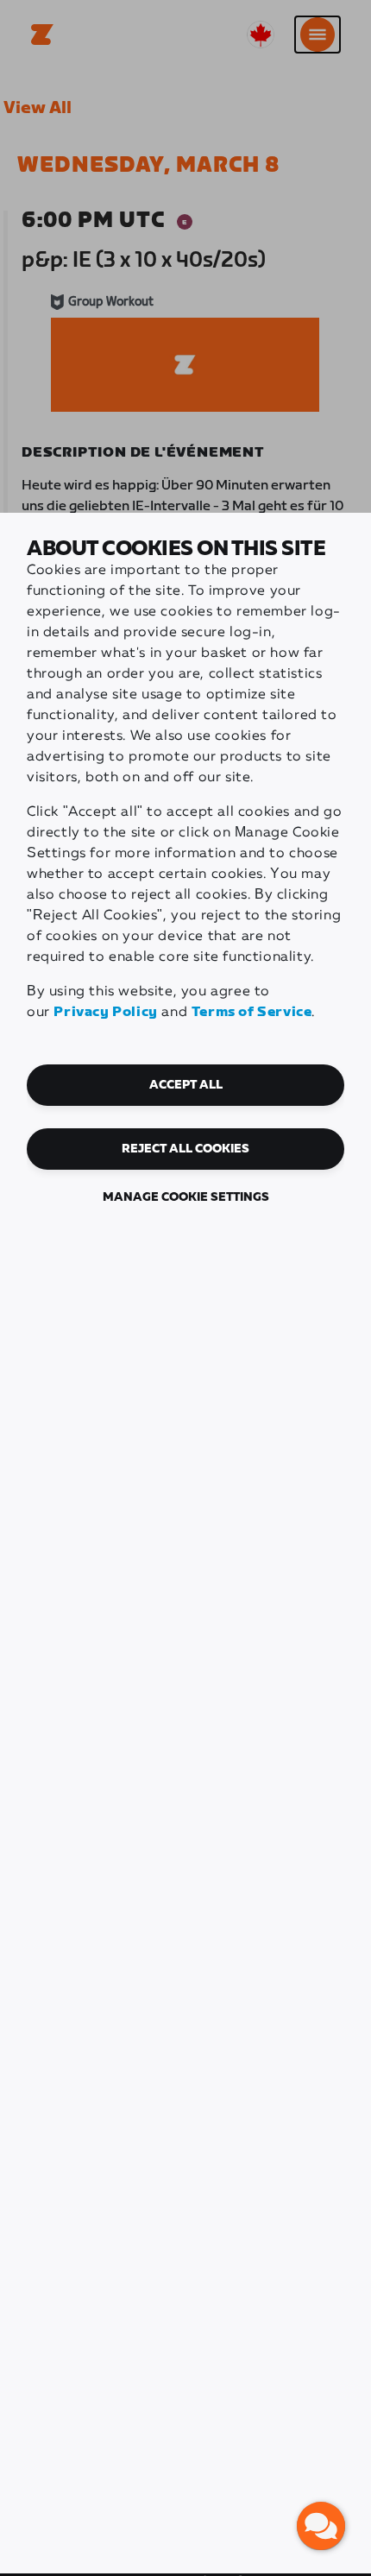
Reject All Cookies (185, 1149)
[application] (321, 2526)
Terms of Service (252, 1012)
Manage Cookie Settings (186, 1197)
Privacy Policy (105, 1012)
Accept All (186, 1085)
